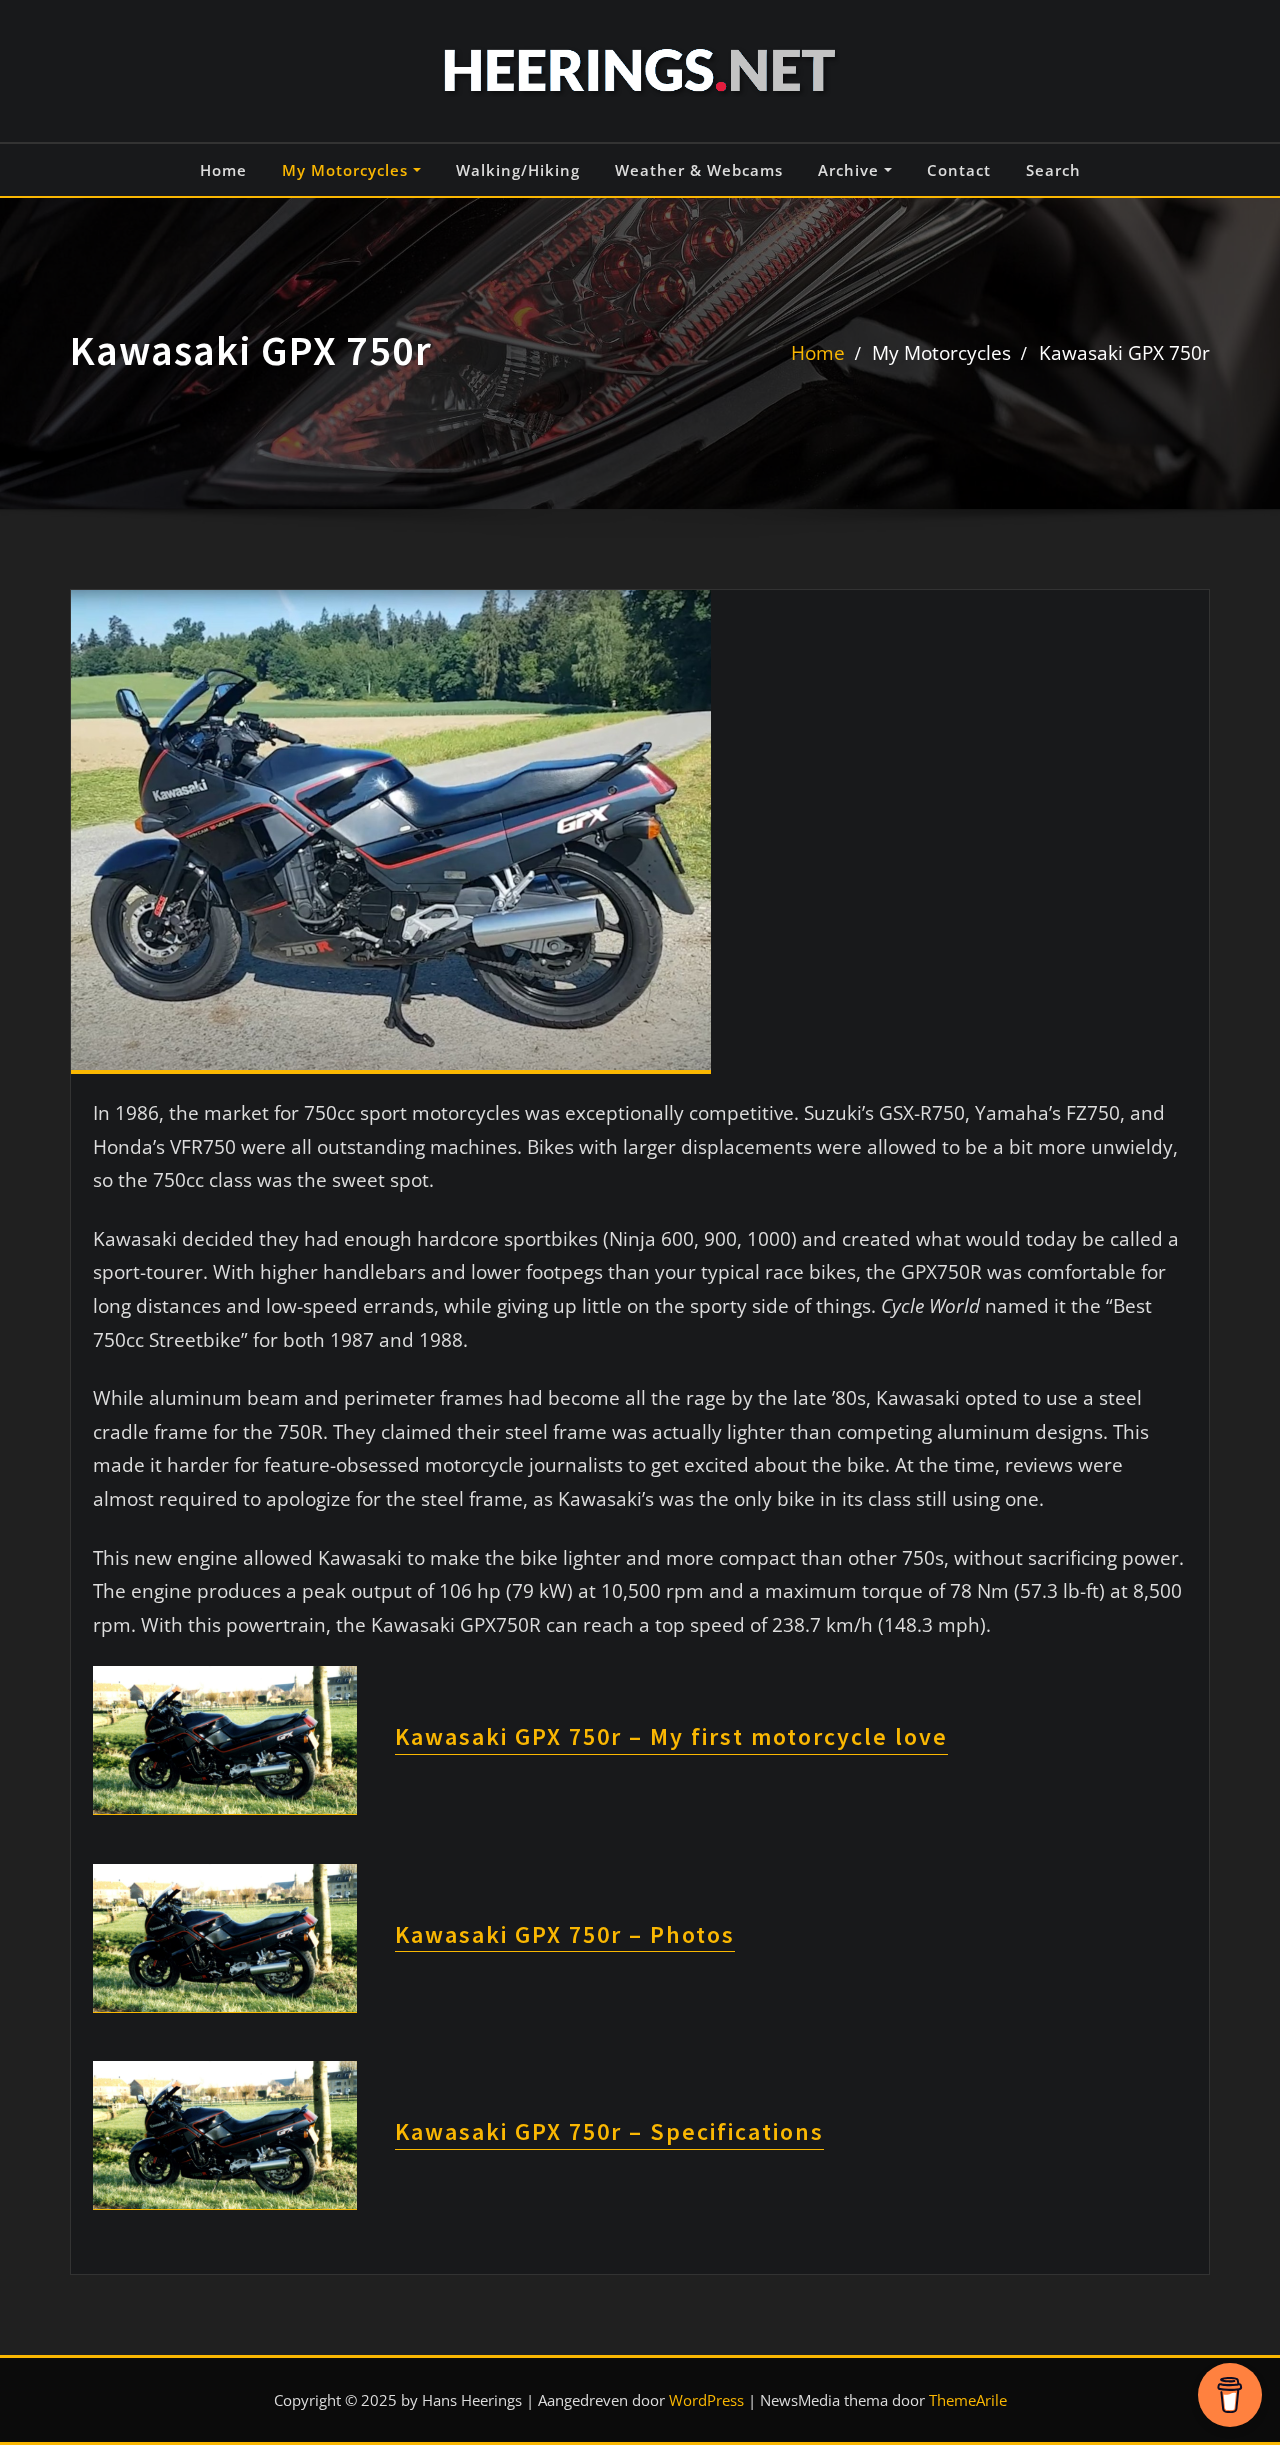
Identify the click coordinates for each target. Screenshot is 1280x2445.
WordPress (706, 2400)
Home (223, 170)
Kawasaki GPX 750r (1124, 352)
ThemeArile (968, 2400)
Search (1053, 170)
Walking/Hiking (518, 170)
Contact (959, 170)
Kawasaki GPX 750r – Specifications (609, 2131)
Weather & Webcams (699, 170)
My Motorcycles (347, 170)
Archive (851, 170)
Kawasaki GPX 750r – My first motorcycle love (671, 1736)
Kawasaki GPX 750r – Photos (565, 1934)
